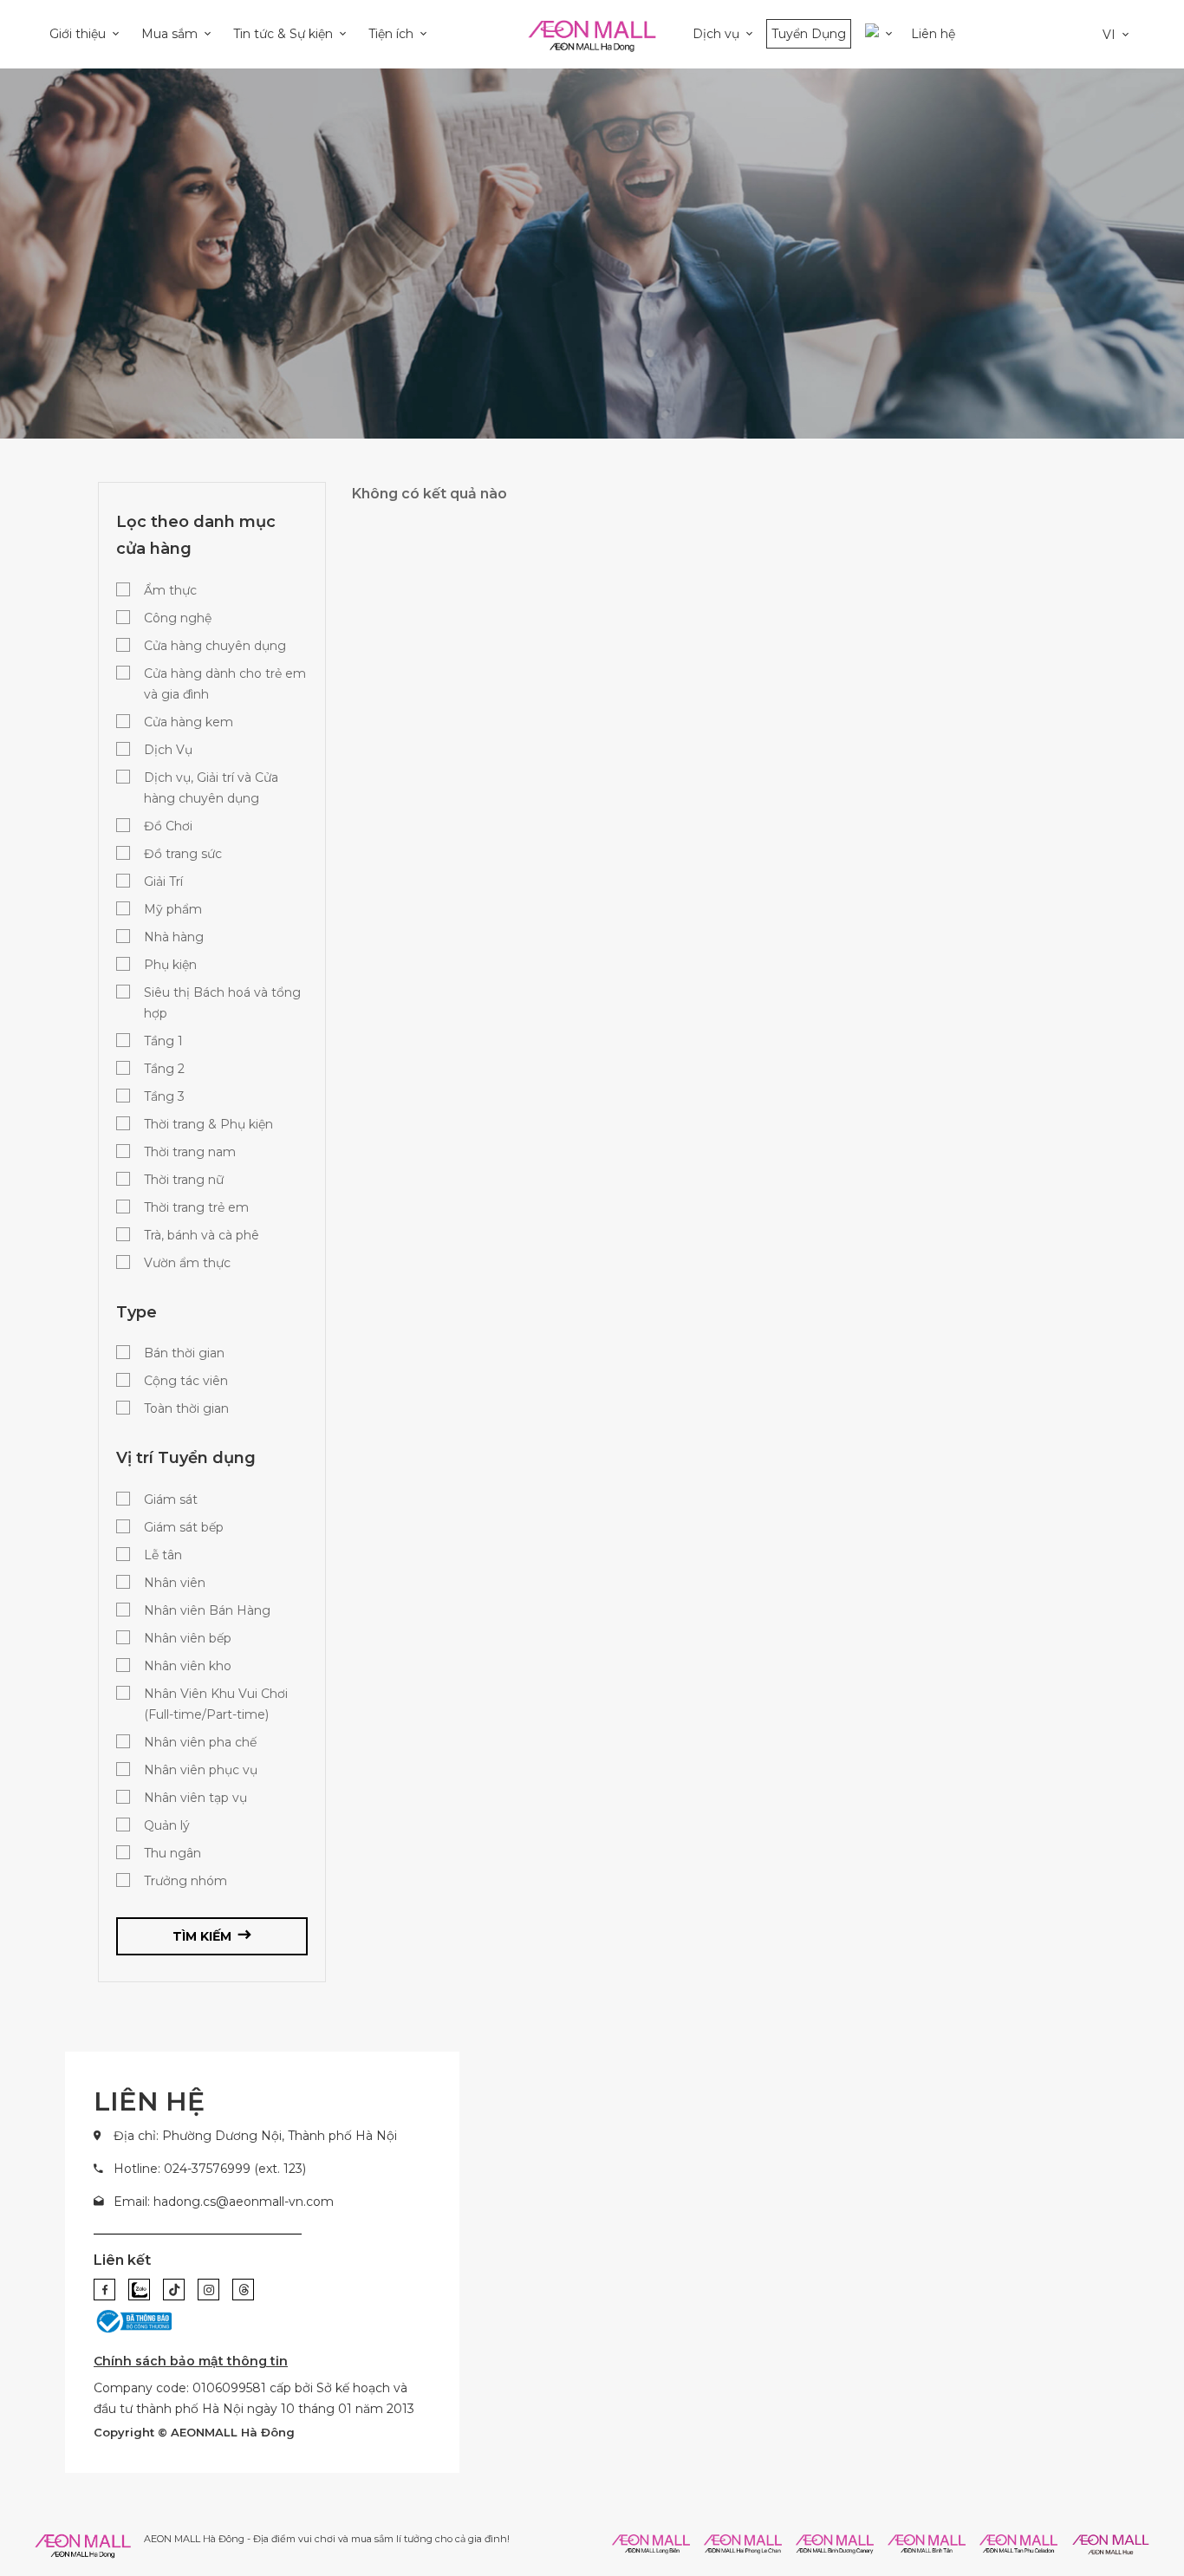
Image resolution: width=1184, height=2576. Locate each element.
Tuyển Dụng (809, 34)
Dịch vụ (716, 34)
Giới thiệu (78, 34)
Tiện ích (391, 34)
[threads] (243, 2290)
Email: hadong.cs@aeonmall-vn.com (224, 2202)
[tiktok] (174, 2290)
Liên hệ (933, 34)
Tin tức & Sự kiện (283, 34)
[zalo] (139, 2290)
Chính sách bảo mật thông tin (191, 2361)
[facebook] (104, 2290)
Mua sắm (169, 34)
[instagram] (208, 2290)
